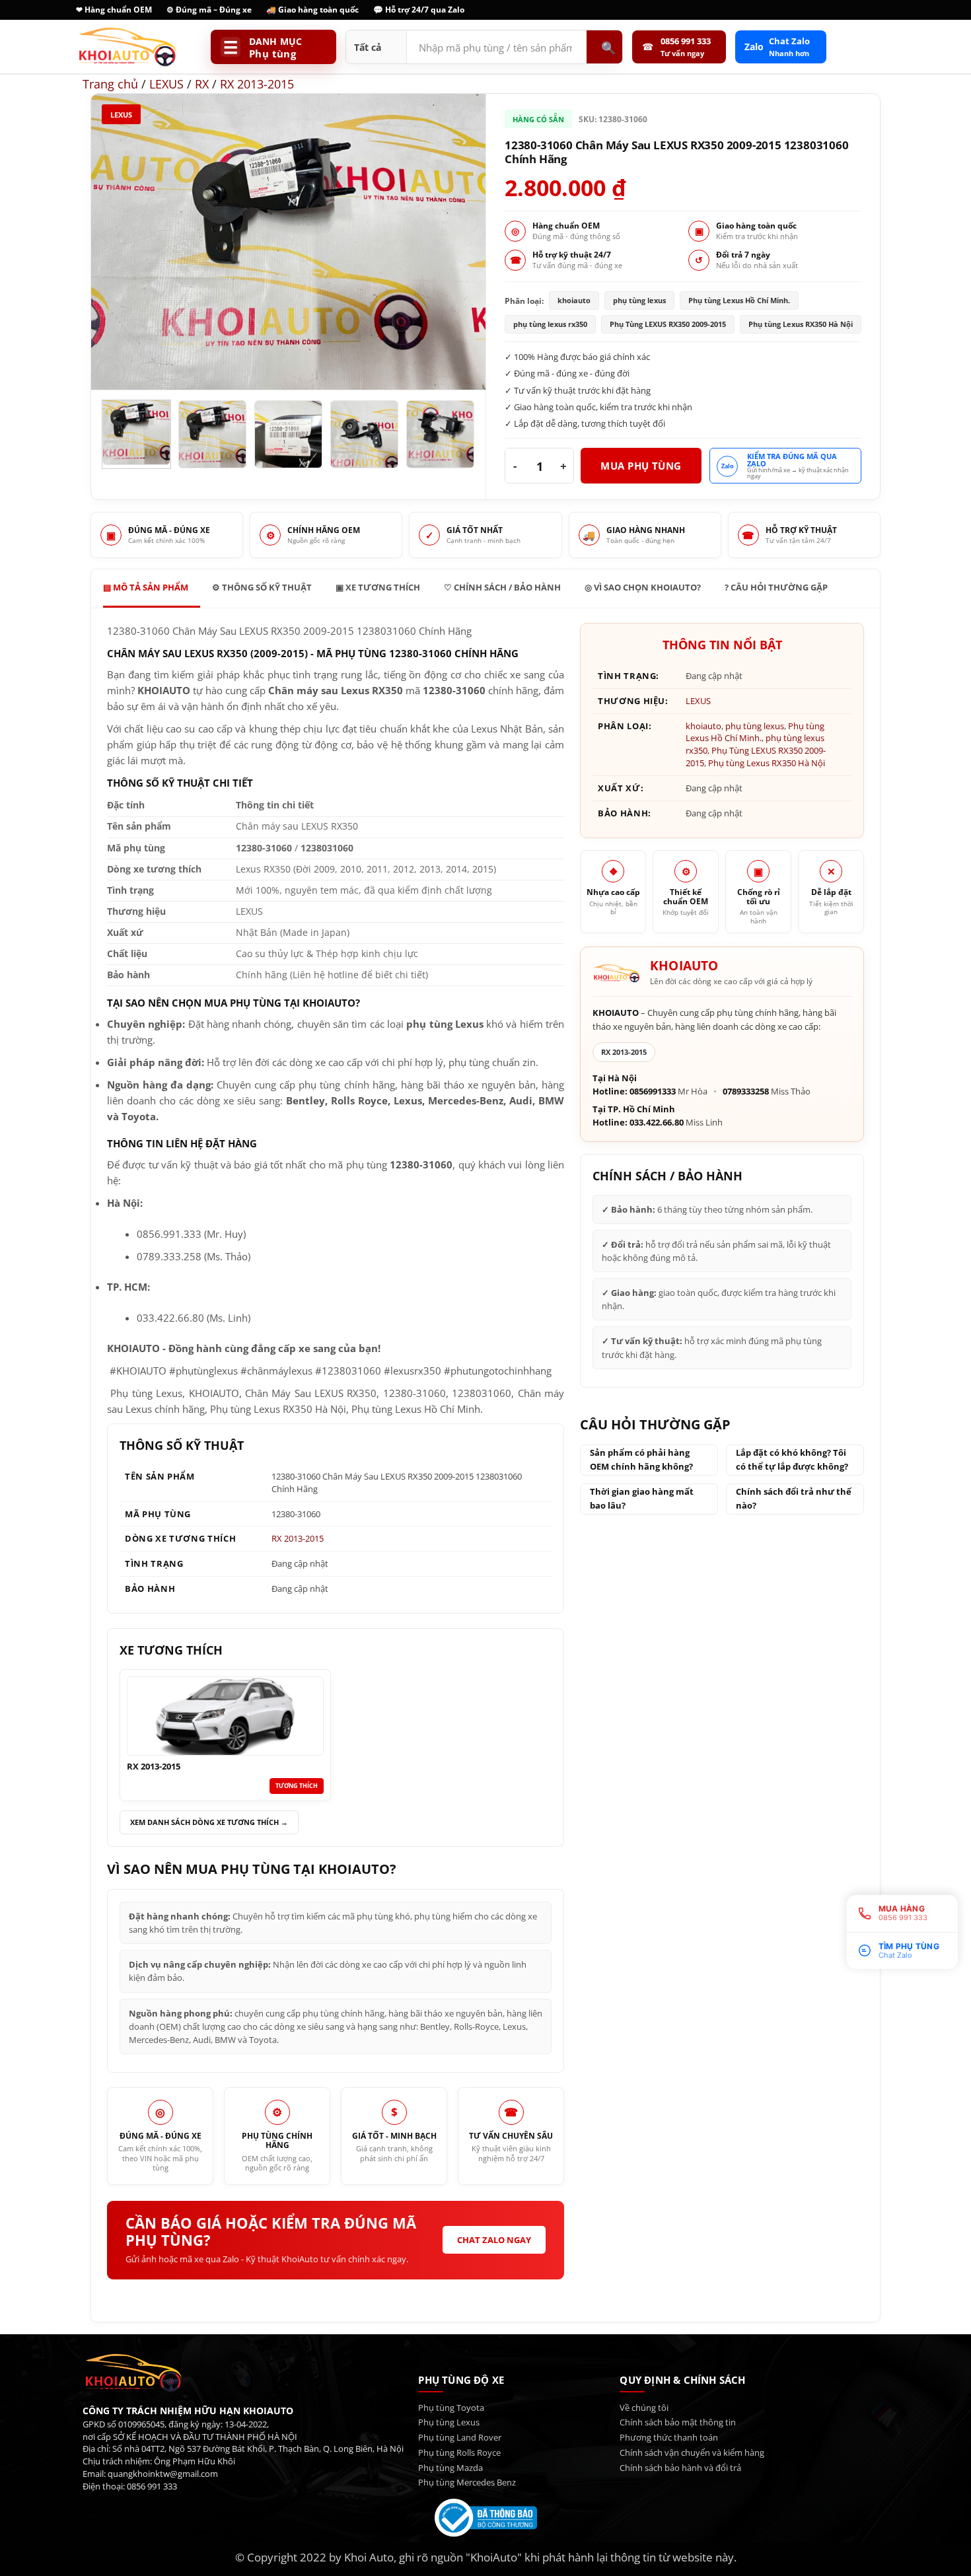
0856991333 (653, 1091)
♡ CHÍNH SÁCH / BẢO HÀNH (502, 587)
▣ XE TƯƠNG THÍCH (378, 587)
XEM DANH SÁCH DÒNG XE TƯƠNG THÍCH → (209, 1822)
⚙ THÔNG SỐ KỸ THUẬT (262, 587)
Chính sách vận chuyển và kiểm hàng (692, 2452)
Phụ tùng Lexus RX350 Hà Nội (767, 763)
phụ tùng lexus (755, 726)
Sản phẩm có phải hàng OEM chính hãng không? (641, 1459)
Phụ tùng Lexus (449, 2422)
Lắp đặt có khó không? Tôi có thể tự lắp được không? (792, 1459)
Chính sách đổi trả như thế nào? (794, 1498)
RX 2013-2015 (257, 84)
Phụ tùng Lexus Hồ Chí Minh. (755, 732)
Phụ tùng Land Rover (460, 2437)
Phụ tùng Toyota (451, 2408)
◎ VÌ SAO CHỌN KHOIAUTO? (643, 587)
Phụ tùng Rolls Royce (459, 2452)
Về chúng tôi (644, 2408)
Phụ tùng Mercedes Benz (467, 2482)
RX (202, 84)
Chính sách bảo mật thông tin (678, 2422)
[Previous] (116, 242)
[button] (111, 372)
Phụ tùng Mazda (450, 2468)
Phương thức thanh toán (669, 2437)
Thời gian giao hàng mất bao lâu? (642, 1498)
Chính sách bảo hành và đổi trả (680, 2468)
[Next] (461, 242)
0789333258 (746, 1091)
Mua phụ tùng (641, 466)
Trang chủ (110, 84)
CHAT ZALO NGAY (494, 2240)
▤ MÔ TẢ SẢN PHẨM (146, 587)
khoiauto (703, 726)
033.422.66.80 (657, 1123)
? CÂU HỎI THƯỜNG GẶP (776, 587)
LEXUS (166, 84)
